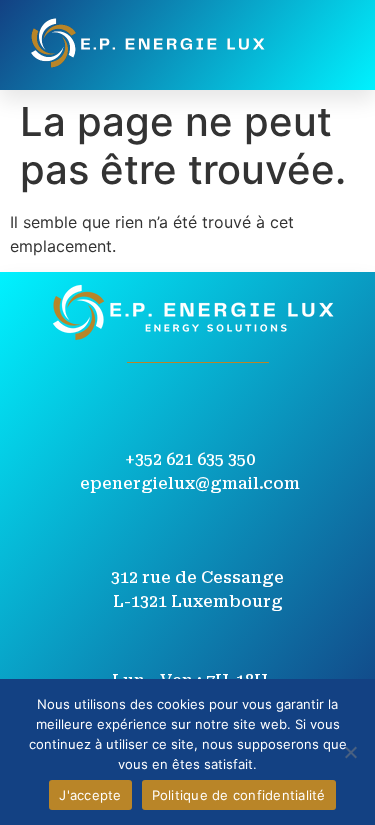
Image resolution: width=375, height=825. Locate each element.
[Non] (350, 752)
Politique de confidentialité (239, 795)
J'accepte (90, 795)
